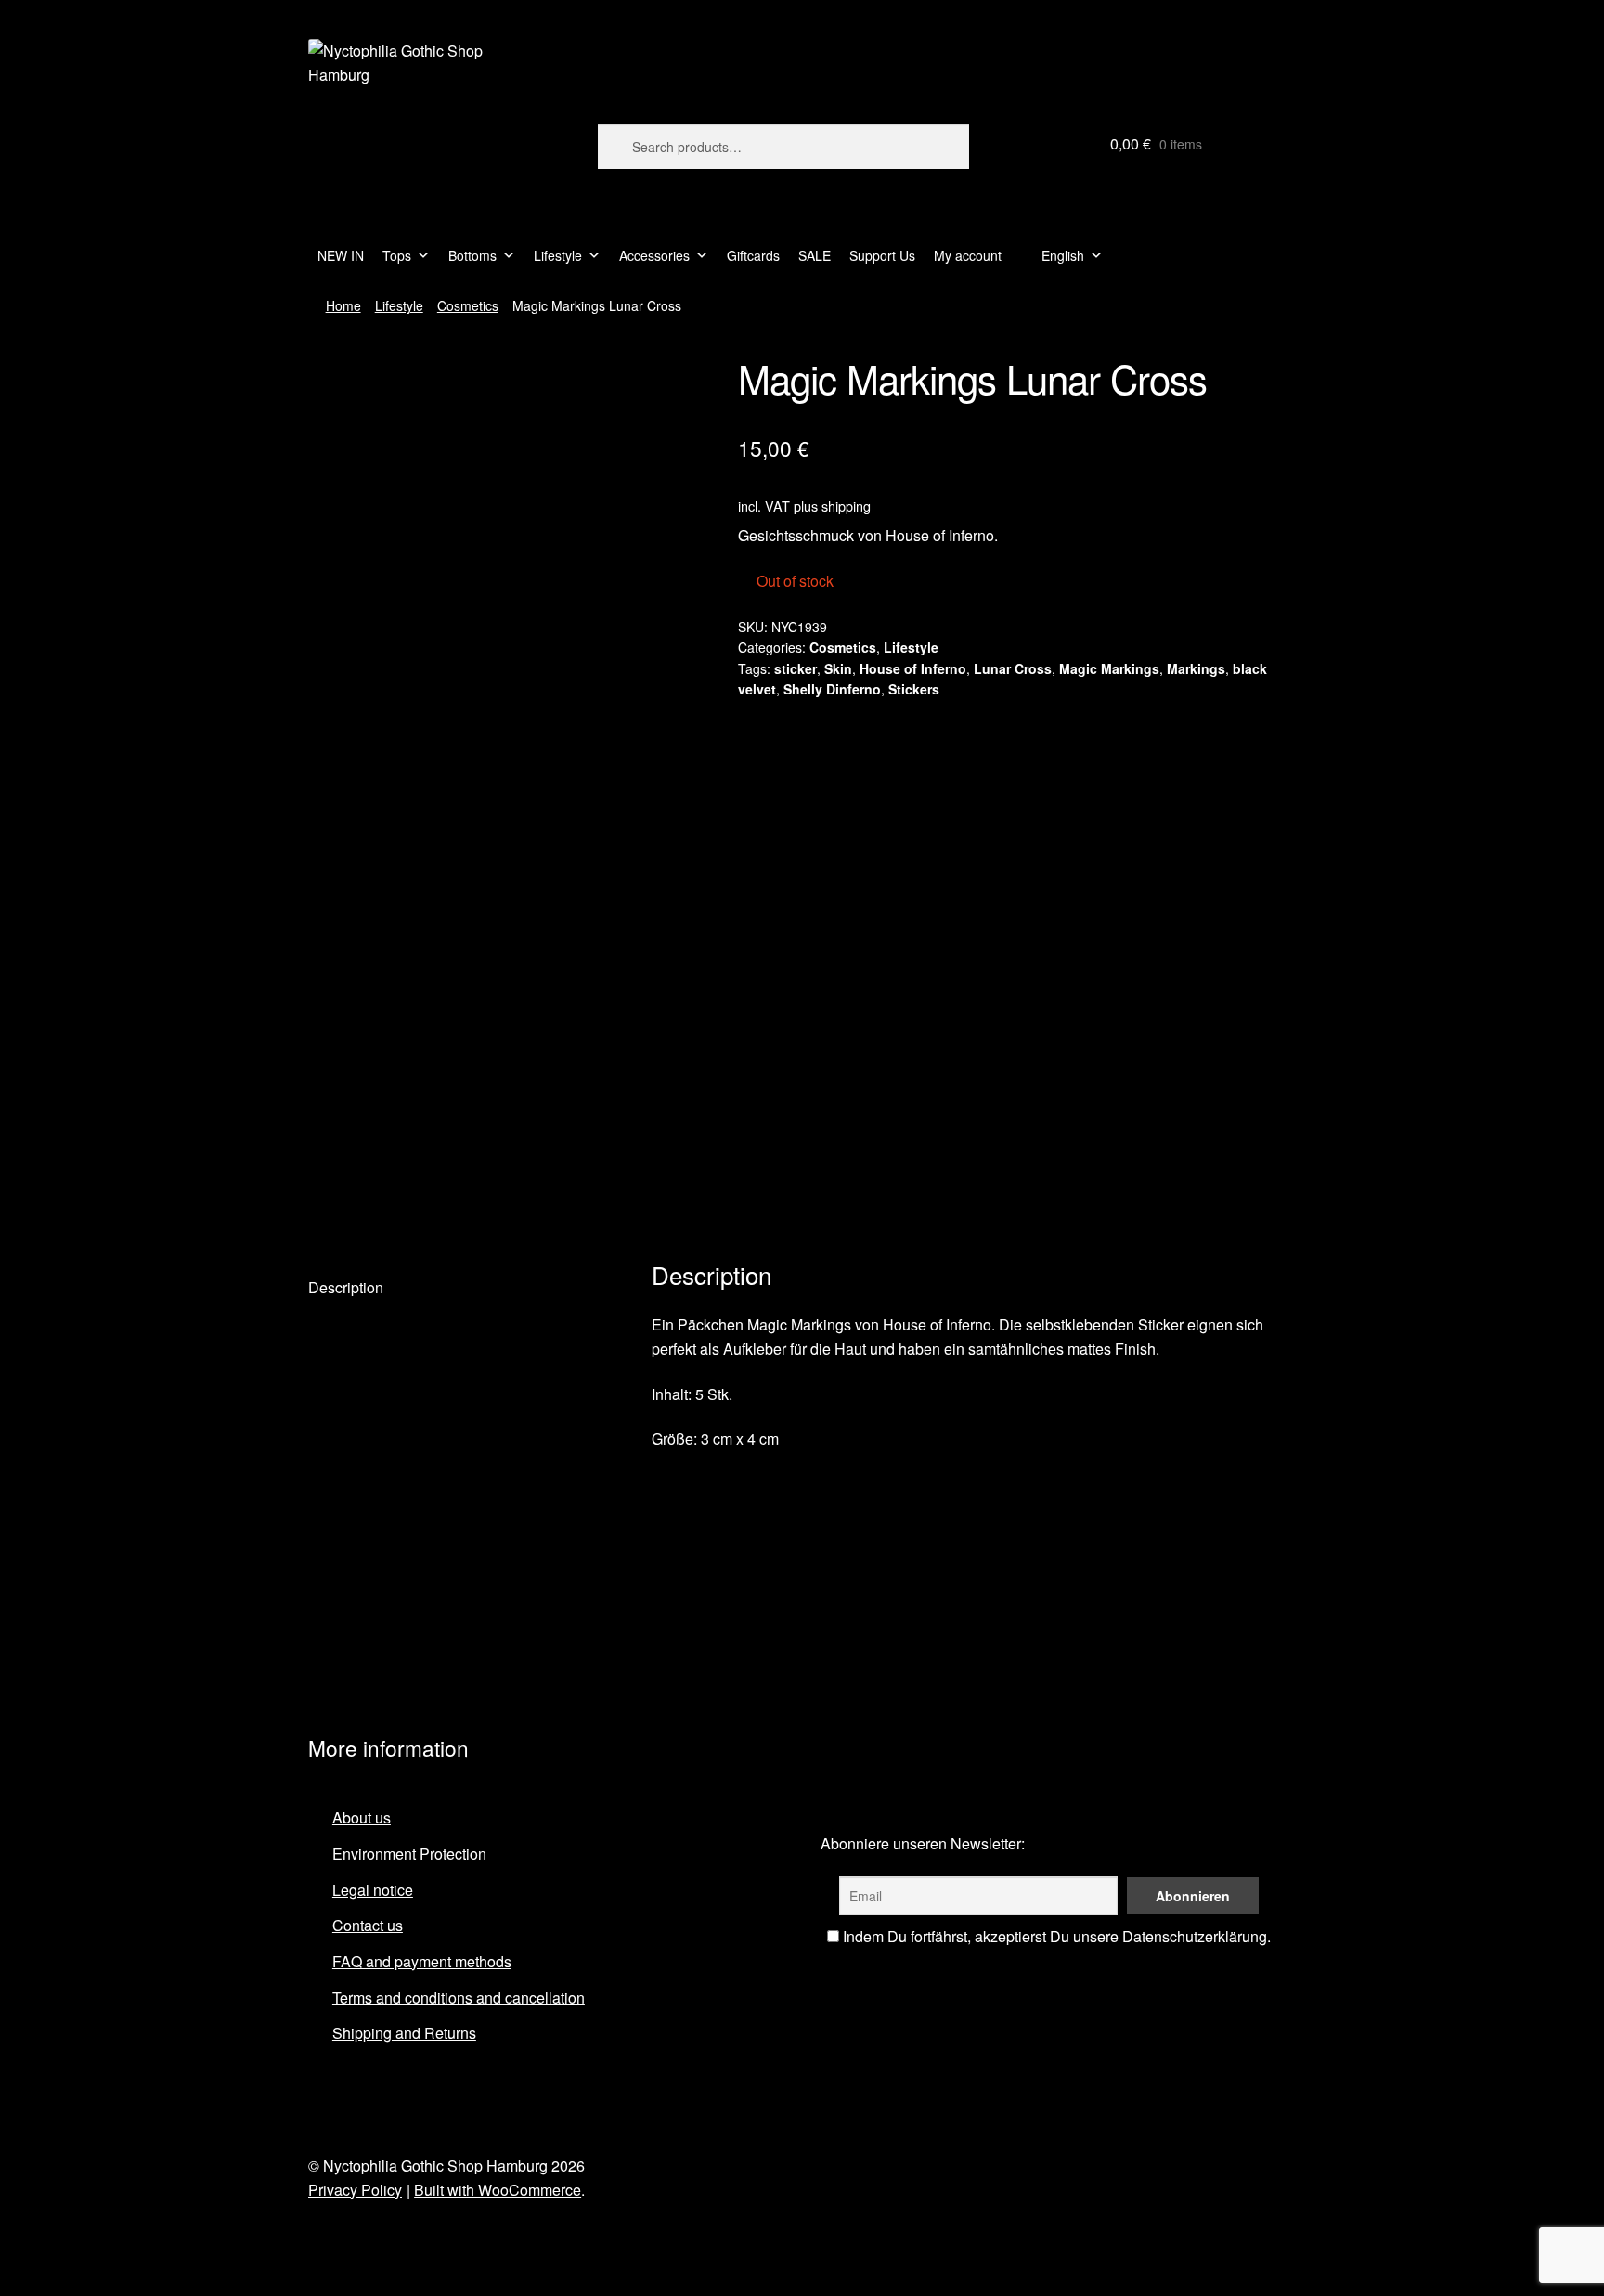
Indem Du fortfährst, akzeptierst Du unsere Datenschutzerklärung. (1055, 1936)
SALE (815, 255)
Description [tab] (346, 1287)
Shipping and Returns (404, 2033)
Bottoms (472, 255)
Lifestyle (558, 255)
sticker (796, 668)
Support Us (882, 255)
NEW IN (341, 255)
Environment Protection (409, 1854)
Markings (1196, 668)
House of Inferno (913, 668)
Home (343, 305)
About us (362, 1817)
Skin (838, 668)
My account (968, 255)
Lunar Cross (1013, 668)
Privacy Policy (355, 2190)
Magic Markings (1109, 668)
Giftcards (753, 255)
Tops (397, 255)
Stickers (914, 689)
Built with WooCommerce (498, 2190)
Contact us (368, 1925)
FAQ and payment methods (422, 1961)
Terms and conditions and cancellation (459, 1998)
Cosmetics (468, 305)
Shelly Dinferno (832, 689)
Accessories (654, 255)
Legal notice (373, 1890)
